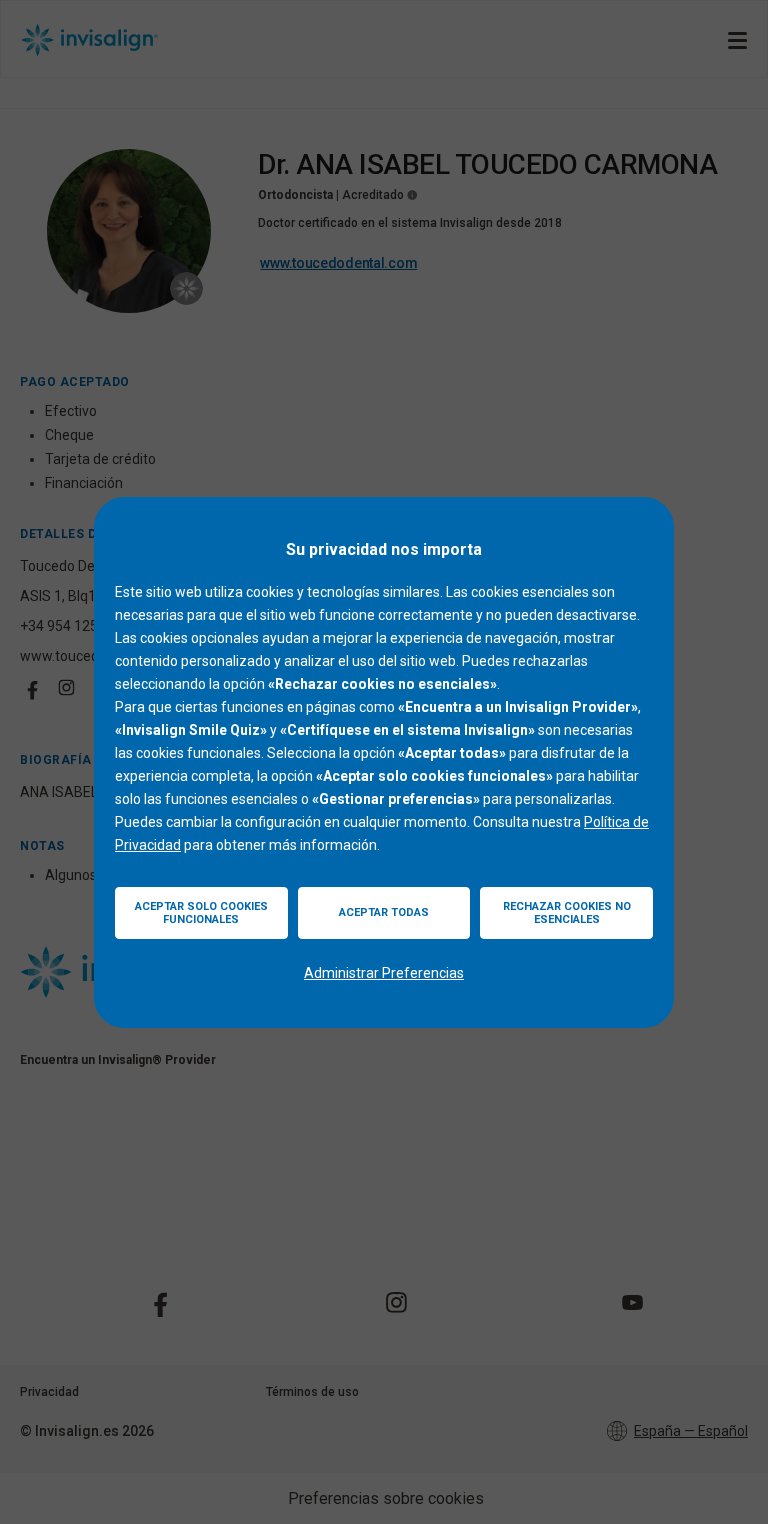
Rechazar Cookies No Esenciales (567, 913)
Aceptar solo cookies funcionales (201, 913)
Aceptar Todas (384, 912)
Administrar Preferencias (384, 973)
